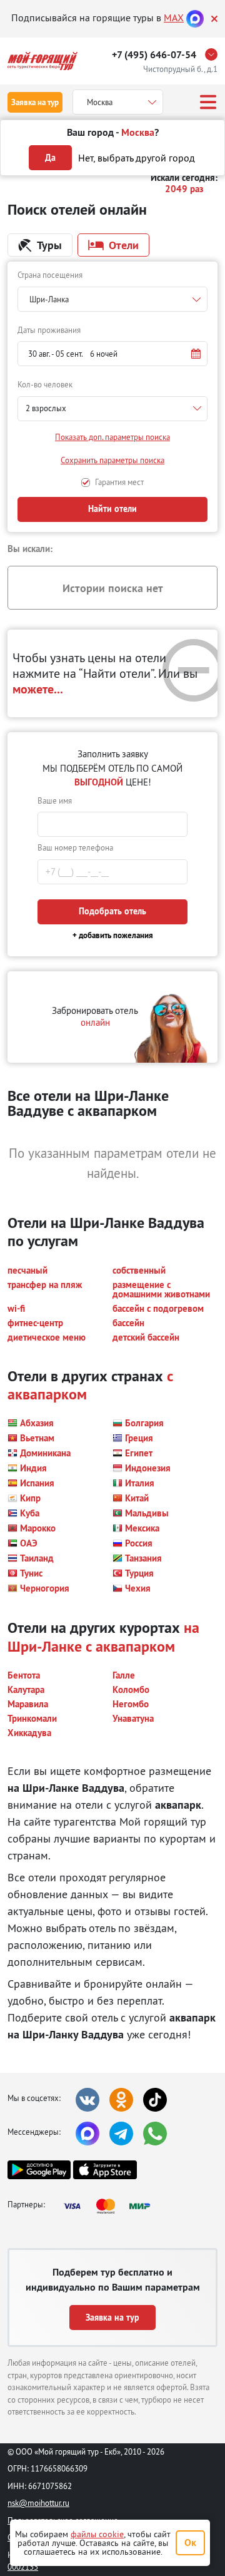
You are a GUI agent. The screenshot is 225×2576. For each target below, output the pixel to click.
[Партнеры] (111, 2206)
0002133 (23, 2567)
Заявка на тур (35, 102)
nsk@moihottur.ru (38, 2503)
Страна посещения (50, 275)
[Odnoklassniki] (121, 2100)
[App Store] (105, 2170)
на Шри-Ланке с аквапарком (103, 1636)
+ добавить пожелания (113, 935)
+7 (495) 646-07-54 (154, 55)
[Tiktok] (155, 2100)
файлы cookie (97, 2534)
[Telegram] (121, 2134)
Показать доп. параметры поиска (112, 437)
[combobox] (112, 299)
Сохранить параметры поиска (112, 460)
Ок (190, 2543)
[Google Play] (39, 2170)
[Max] (195, 18)
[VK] (87, 2100)
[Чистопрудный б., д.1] (214, 54)
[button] (112, 354)
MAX (174, 18)
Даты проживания (49, 330)
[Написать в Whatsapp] (155, 2134)
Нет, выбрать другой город (137, 158)
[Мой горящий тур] (42, 61)
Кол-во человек (45, 384)
